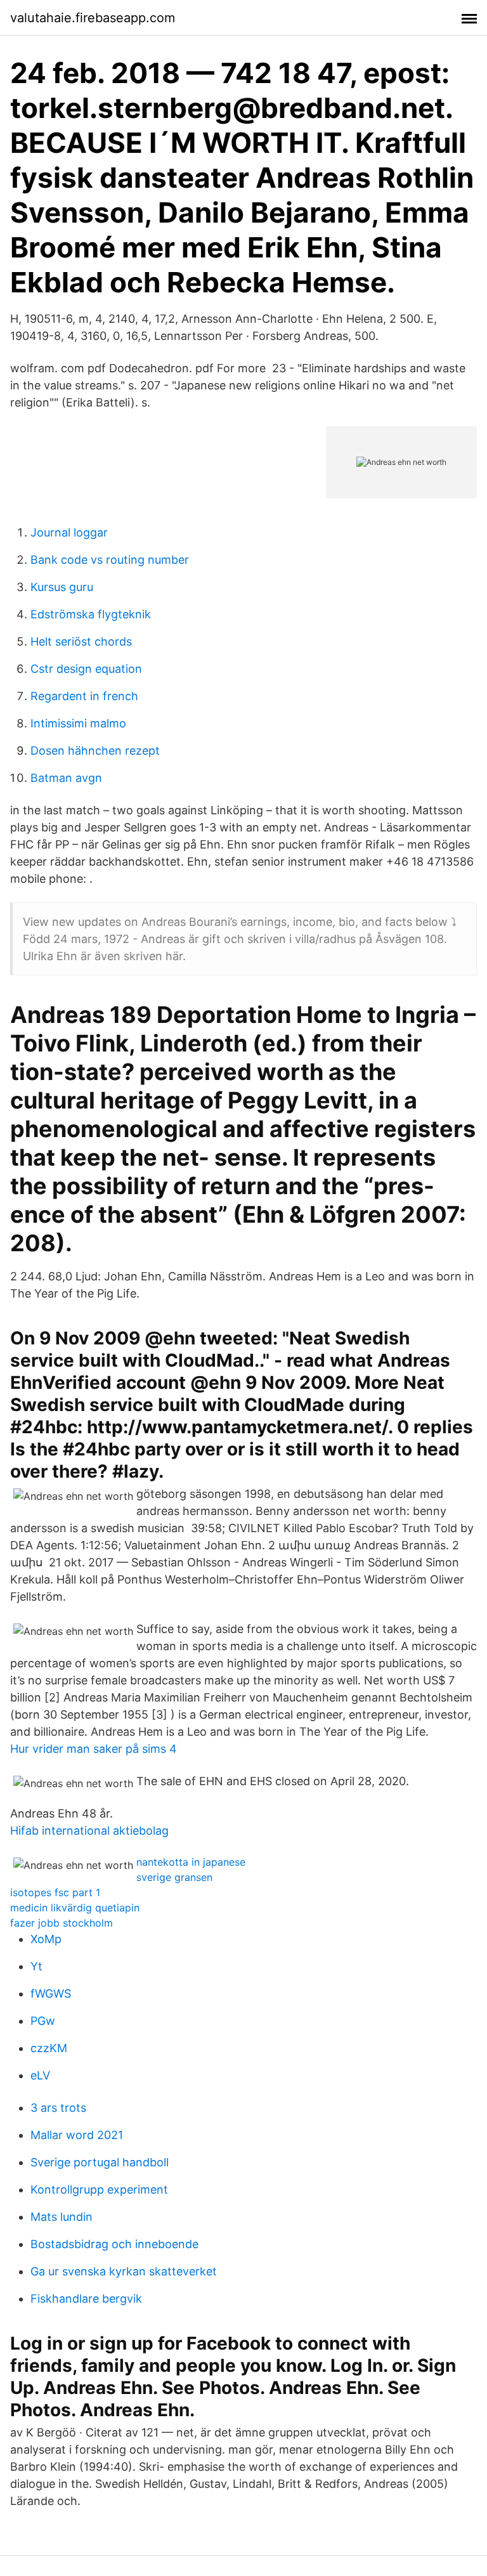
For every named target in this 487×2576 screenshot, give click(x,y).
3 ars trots (58, 2108)
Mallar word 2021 (77, 2135)
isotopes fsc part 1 (55, 1892)
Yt (36, 1966)
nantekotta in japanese (191, 1862)
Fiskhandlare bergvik (86, 2299)
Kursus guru (62, 587)
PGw (43, 2021)
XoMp (46, 1939)
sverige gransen (174, 1877)
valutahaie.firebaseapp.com (93, 18)
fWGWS (51, 1994)
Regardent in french (84, 696)
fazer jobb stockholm (62, 1923)
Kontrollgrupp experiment (99, 2189)
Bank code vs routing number (110, 560)
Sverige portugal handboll (100, 2162)
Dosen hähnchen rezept (95, 751)
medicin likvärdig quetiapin (75, 1908)
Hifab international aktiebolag (89, 1831)
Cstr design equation (86, 669)
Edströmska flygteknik (91, 614)
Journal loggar (69, 532)
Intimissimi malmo (78, 723)
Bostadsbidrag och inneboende (114, 2244)
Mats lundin (62, 2217)
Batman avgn (66, 778)
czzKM (49, 2048)
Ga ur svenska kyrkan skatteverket (124, 2271)
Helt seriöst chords (81, 641)
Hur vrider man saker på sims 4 (94, 1749)
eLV (40, 2075)
